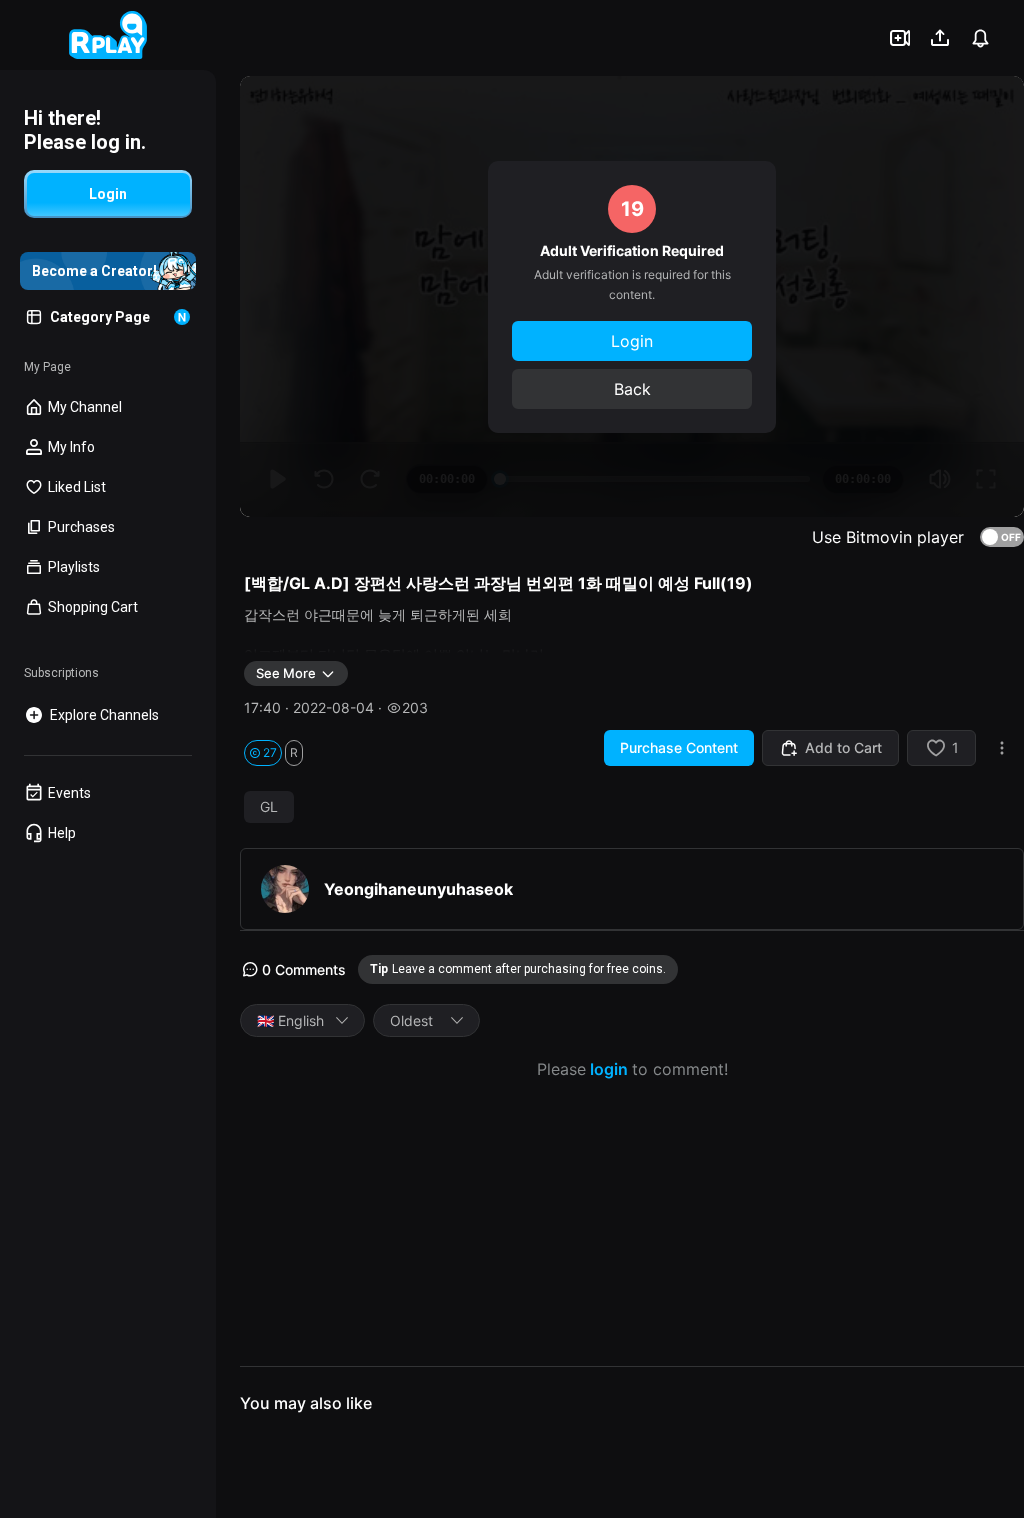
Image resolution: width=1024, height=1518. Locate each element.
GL (269, 807)
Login (632, 341)
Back (632, 389)
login (609, 1069)
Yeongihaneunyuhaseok (418, 889)
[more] (1002, 748)
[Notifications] (980, 38)
